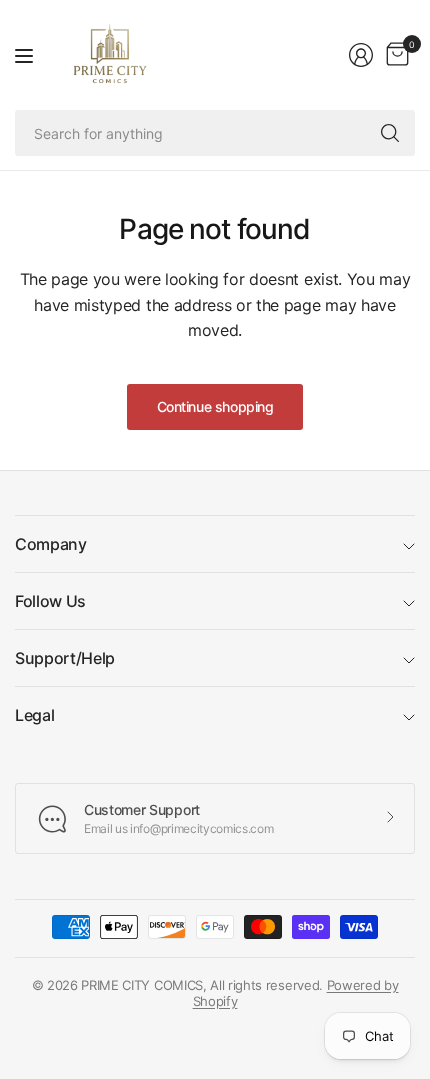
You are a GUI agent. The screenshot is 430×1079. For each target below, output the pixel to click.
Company (51, 544)
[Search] (390, 133)
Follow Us (50, 601)
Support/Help (65, 658)
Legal (34, 715)
